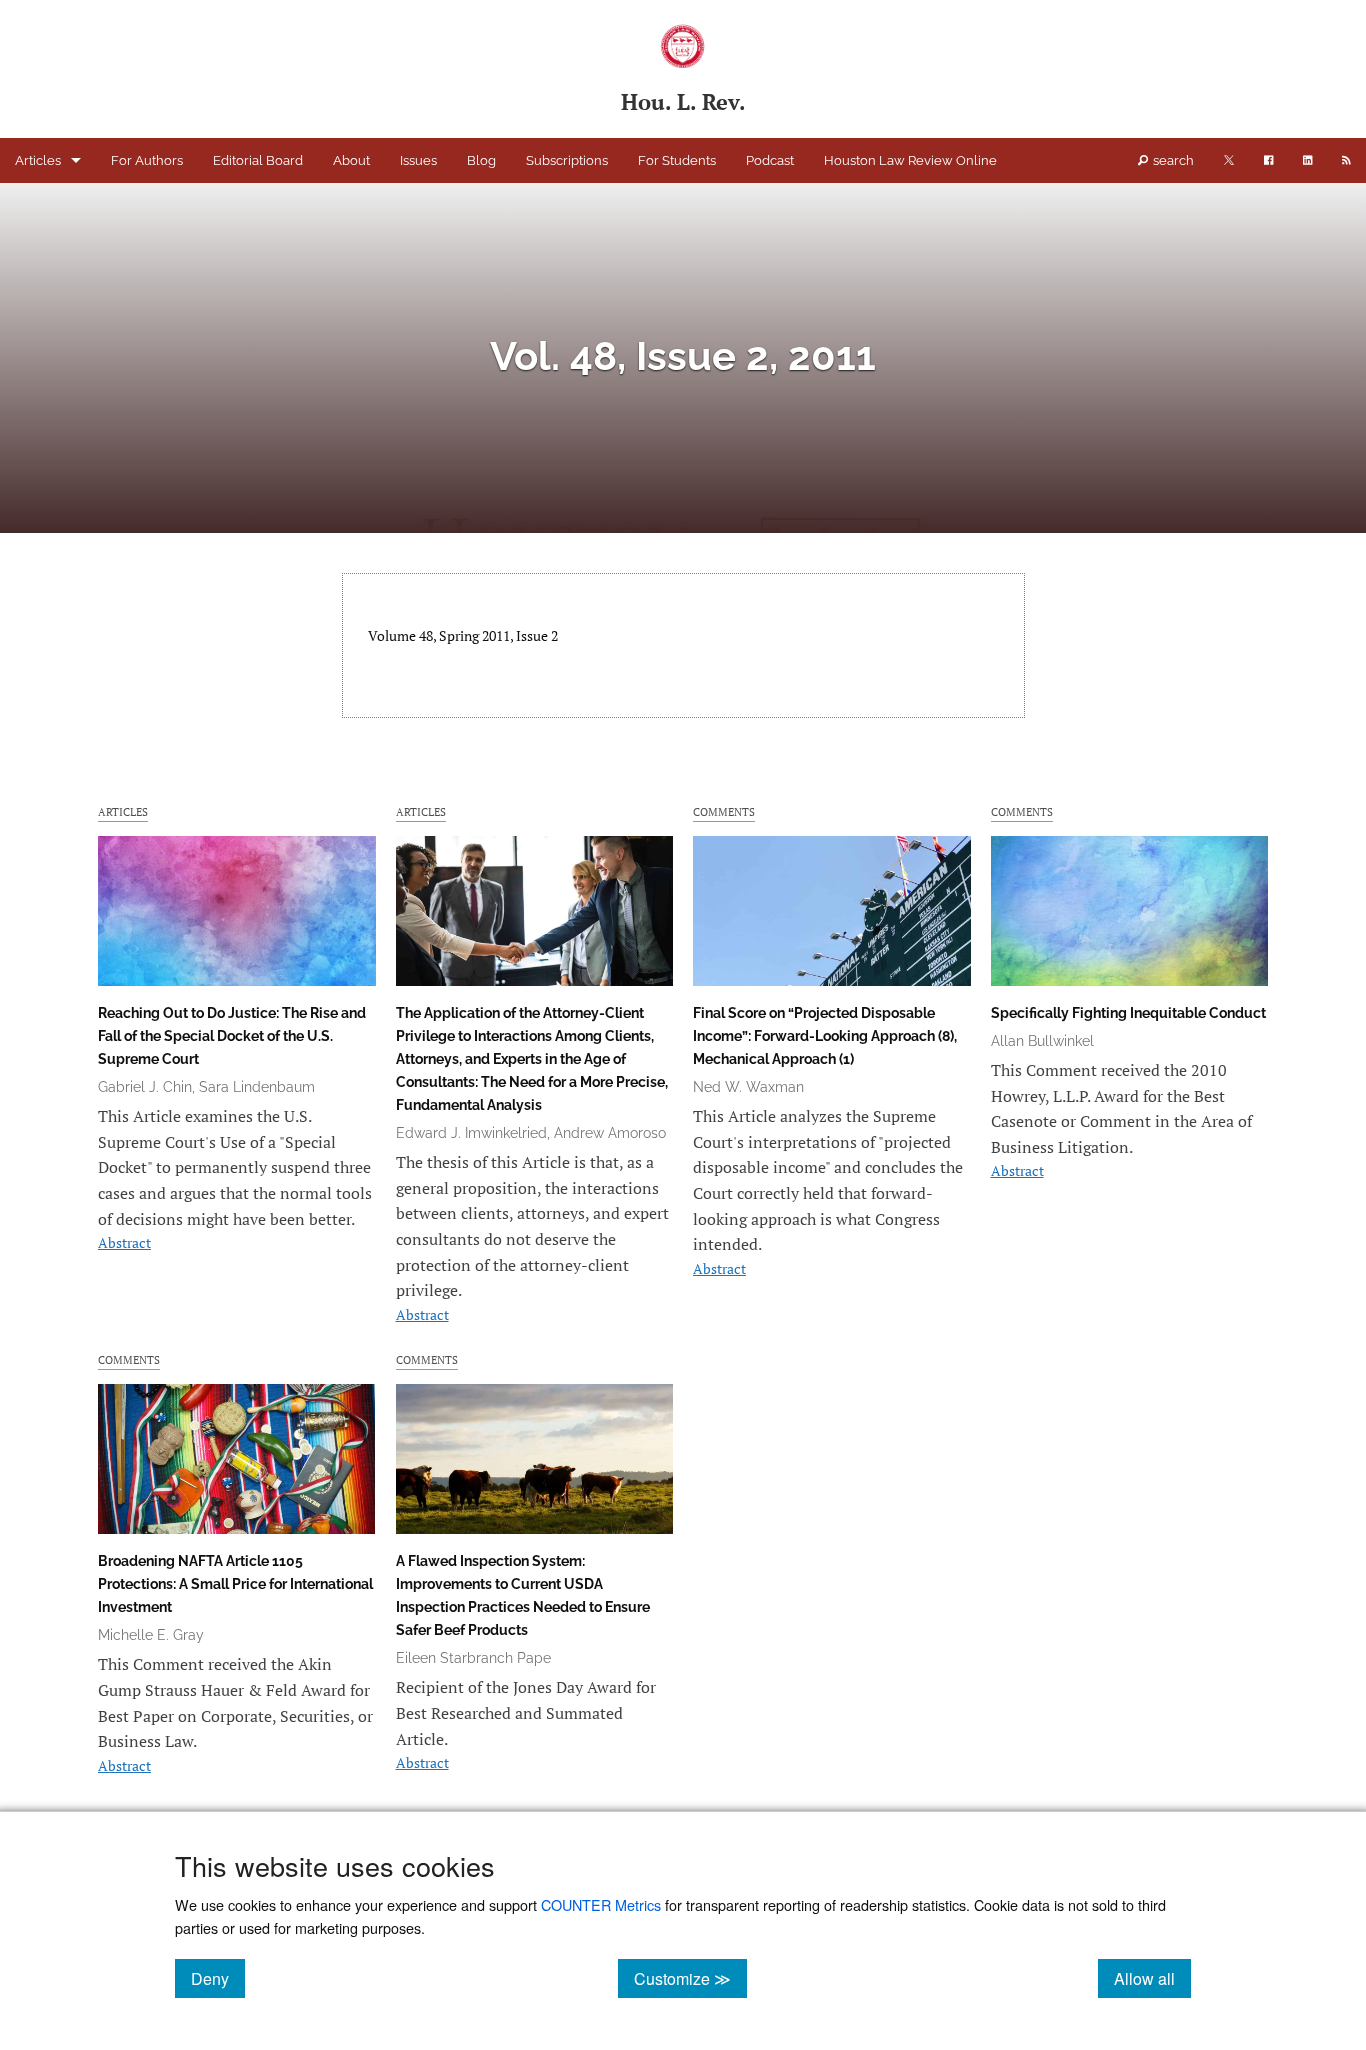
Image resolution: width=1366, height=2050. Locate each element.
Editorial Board (258, 160)
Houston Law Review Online (910, 160)
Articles (38, 160)
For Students (677, 160)
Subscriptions (567, 160)
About (351, 160)
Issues (418, 160)
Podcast (770, 160)
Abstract (124, 1242)
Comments (724, 811)
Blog (481, 160)
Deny (218, 1978)
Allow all (1152, 1978)
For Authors (147, 160)
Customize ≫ (690, 1978)
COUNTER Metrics (601, 1904)
